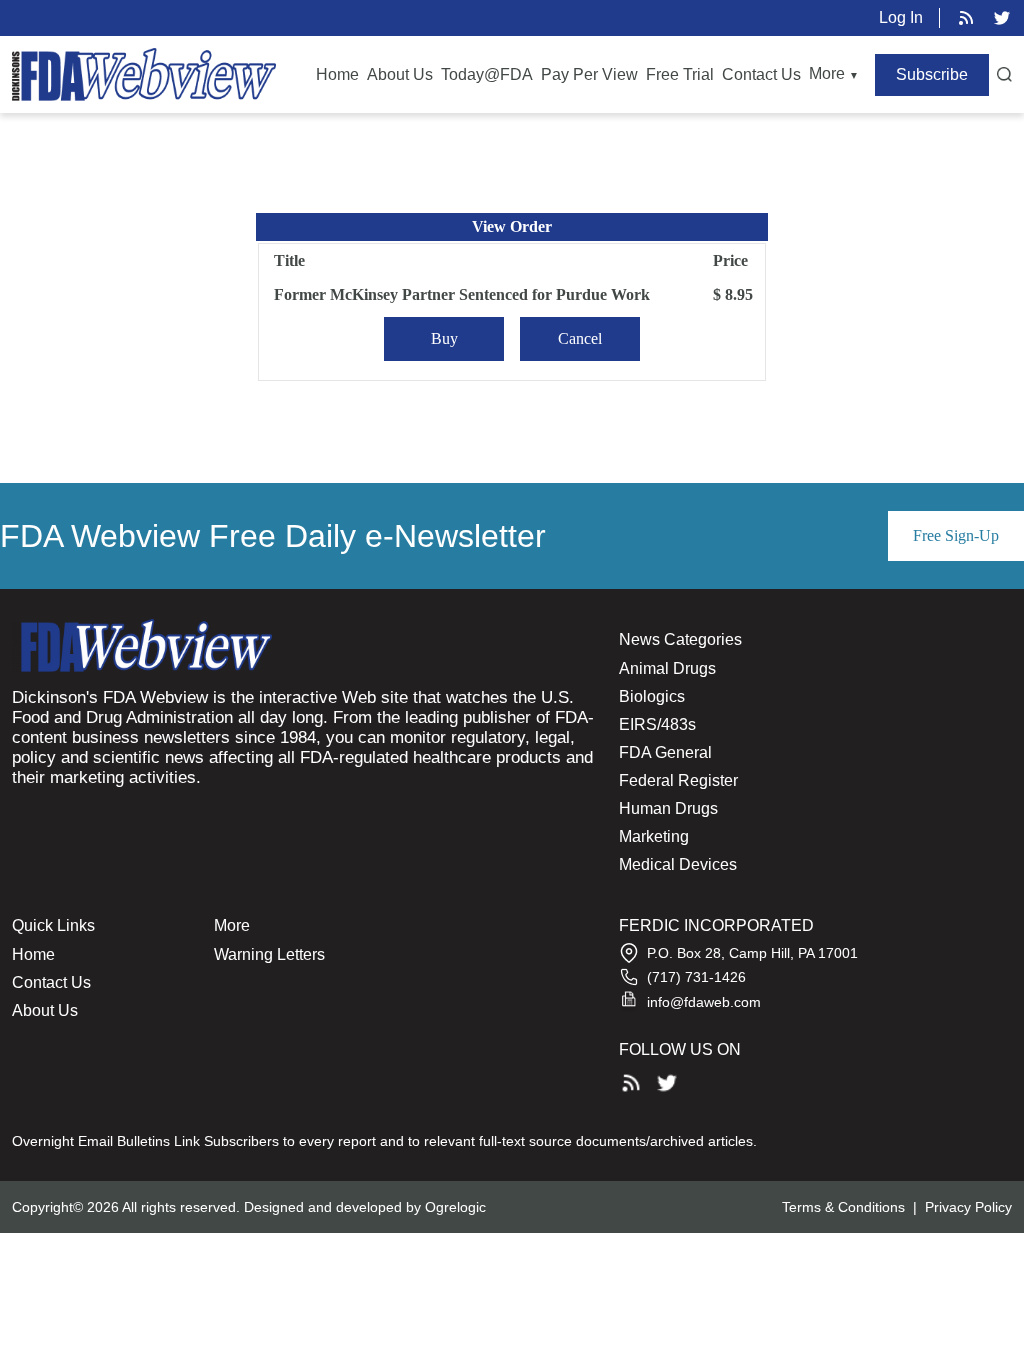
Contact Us (761, 74)
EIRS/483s (657, 724)
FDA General (665, 752)
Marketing (654, 836)
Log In (901, 17)
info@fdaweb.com (704, 1002)
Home (337, 74)
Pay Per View (589, 74)
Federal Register (678, 780)
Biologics (652, 696)
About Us (400, 74)
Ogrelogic (455, 1207)
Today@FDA (487, 74)
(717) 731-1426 (696, 977)
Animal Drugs (667, 668)
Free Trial (680, 74)
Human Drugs (668, 808)
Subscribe (932, 74)
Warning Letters (269, 954)
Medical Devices (678, 864)
